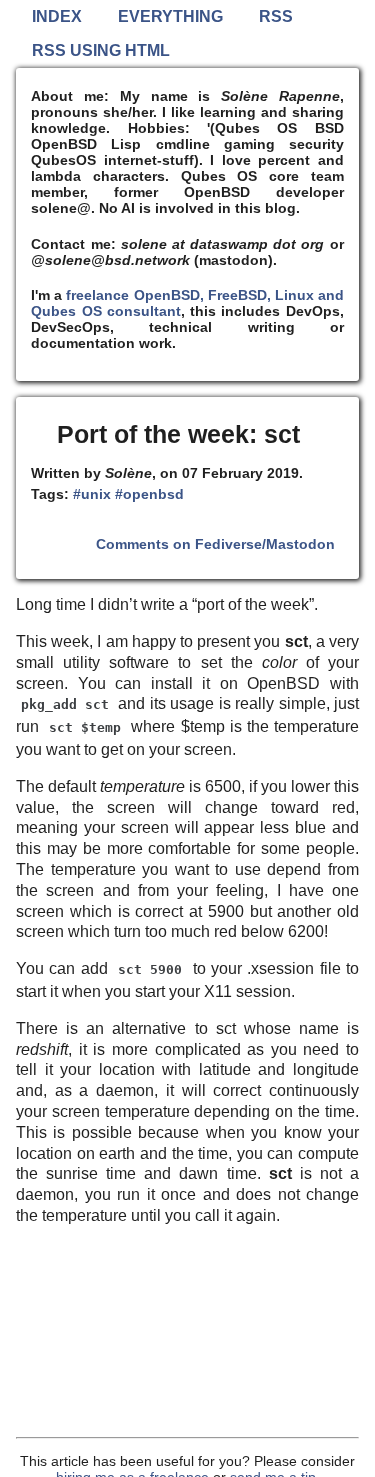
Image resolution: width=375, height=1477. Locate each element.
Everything (170, 16)
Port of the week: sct (178, 434)
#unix (92, 494)
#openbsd (149, 494)
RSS (276, 16)
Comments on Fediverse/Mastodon (215, 544)
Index (57, 16)
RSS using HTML (101, 50)
